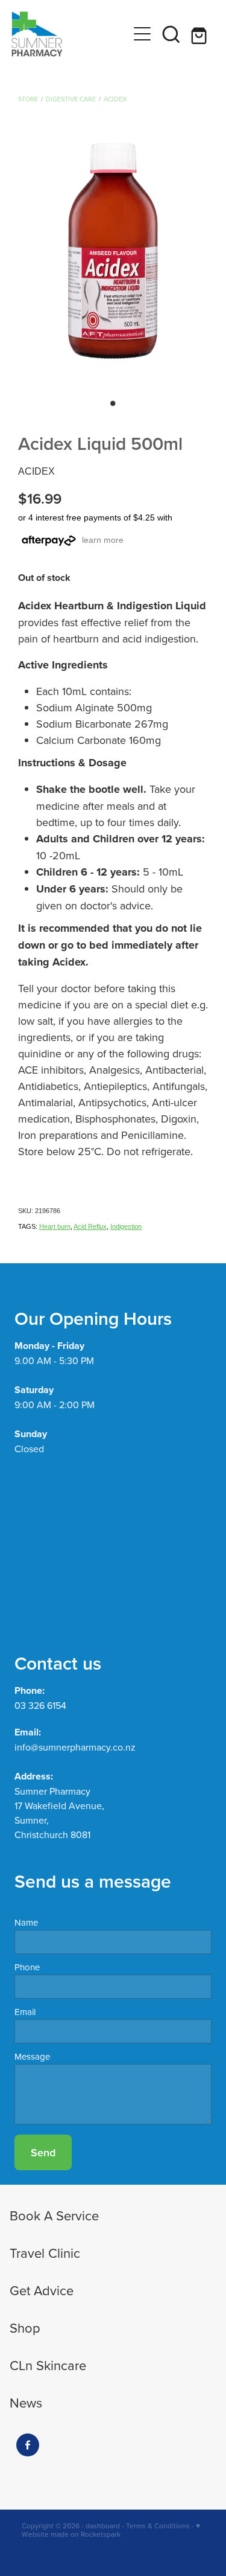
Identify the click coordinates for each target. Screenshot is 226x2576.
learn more (103, 540)
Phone (27, 1967)
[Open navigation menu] (142, 34)
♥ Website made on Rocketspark (111, 2530)
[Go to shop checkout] (200, 34)
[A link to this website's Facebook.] (28, 2445)
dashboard (103, 2526)
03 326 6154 (40, 1705)
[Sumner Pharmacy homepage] (70, 34)
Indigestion (126, 1226)
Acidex (115, 99)
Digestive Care (71, 99)
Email (25, 2012)
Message (32, 2056)
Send (43, 2152)
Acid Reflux (90, 1226)
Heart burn (55, 1226)
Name (26, 1922)
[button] (171, 34)
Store (28, 99)
